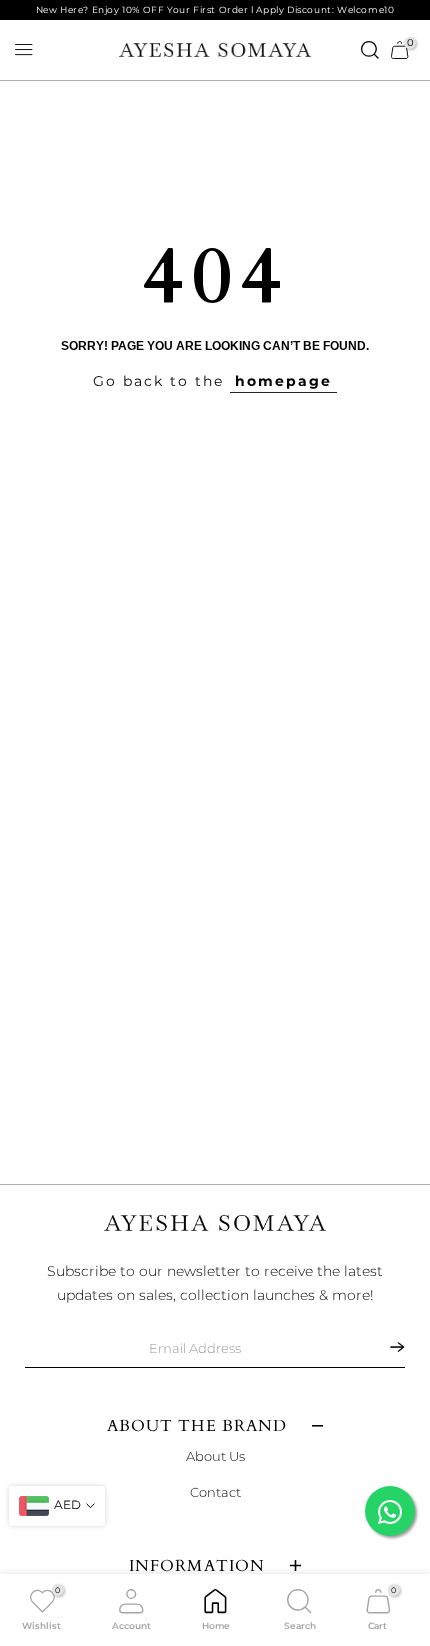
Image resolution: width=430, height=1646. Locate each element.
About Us (215, 1456)
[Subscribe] (385, 1347)
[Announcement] (215, 9)
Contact (215, 1492)
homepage (283, 381)
